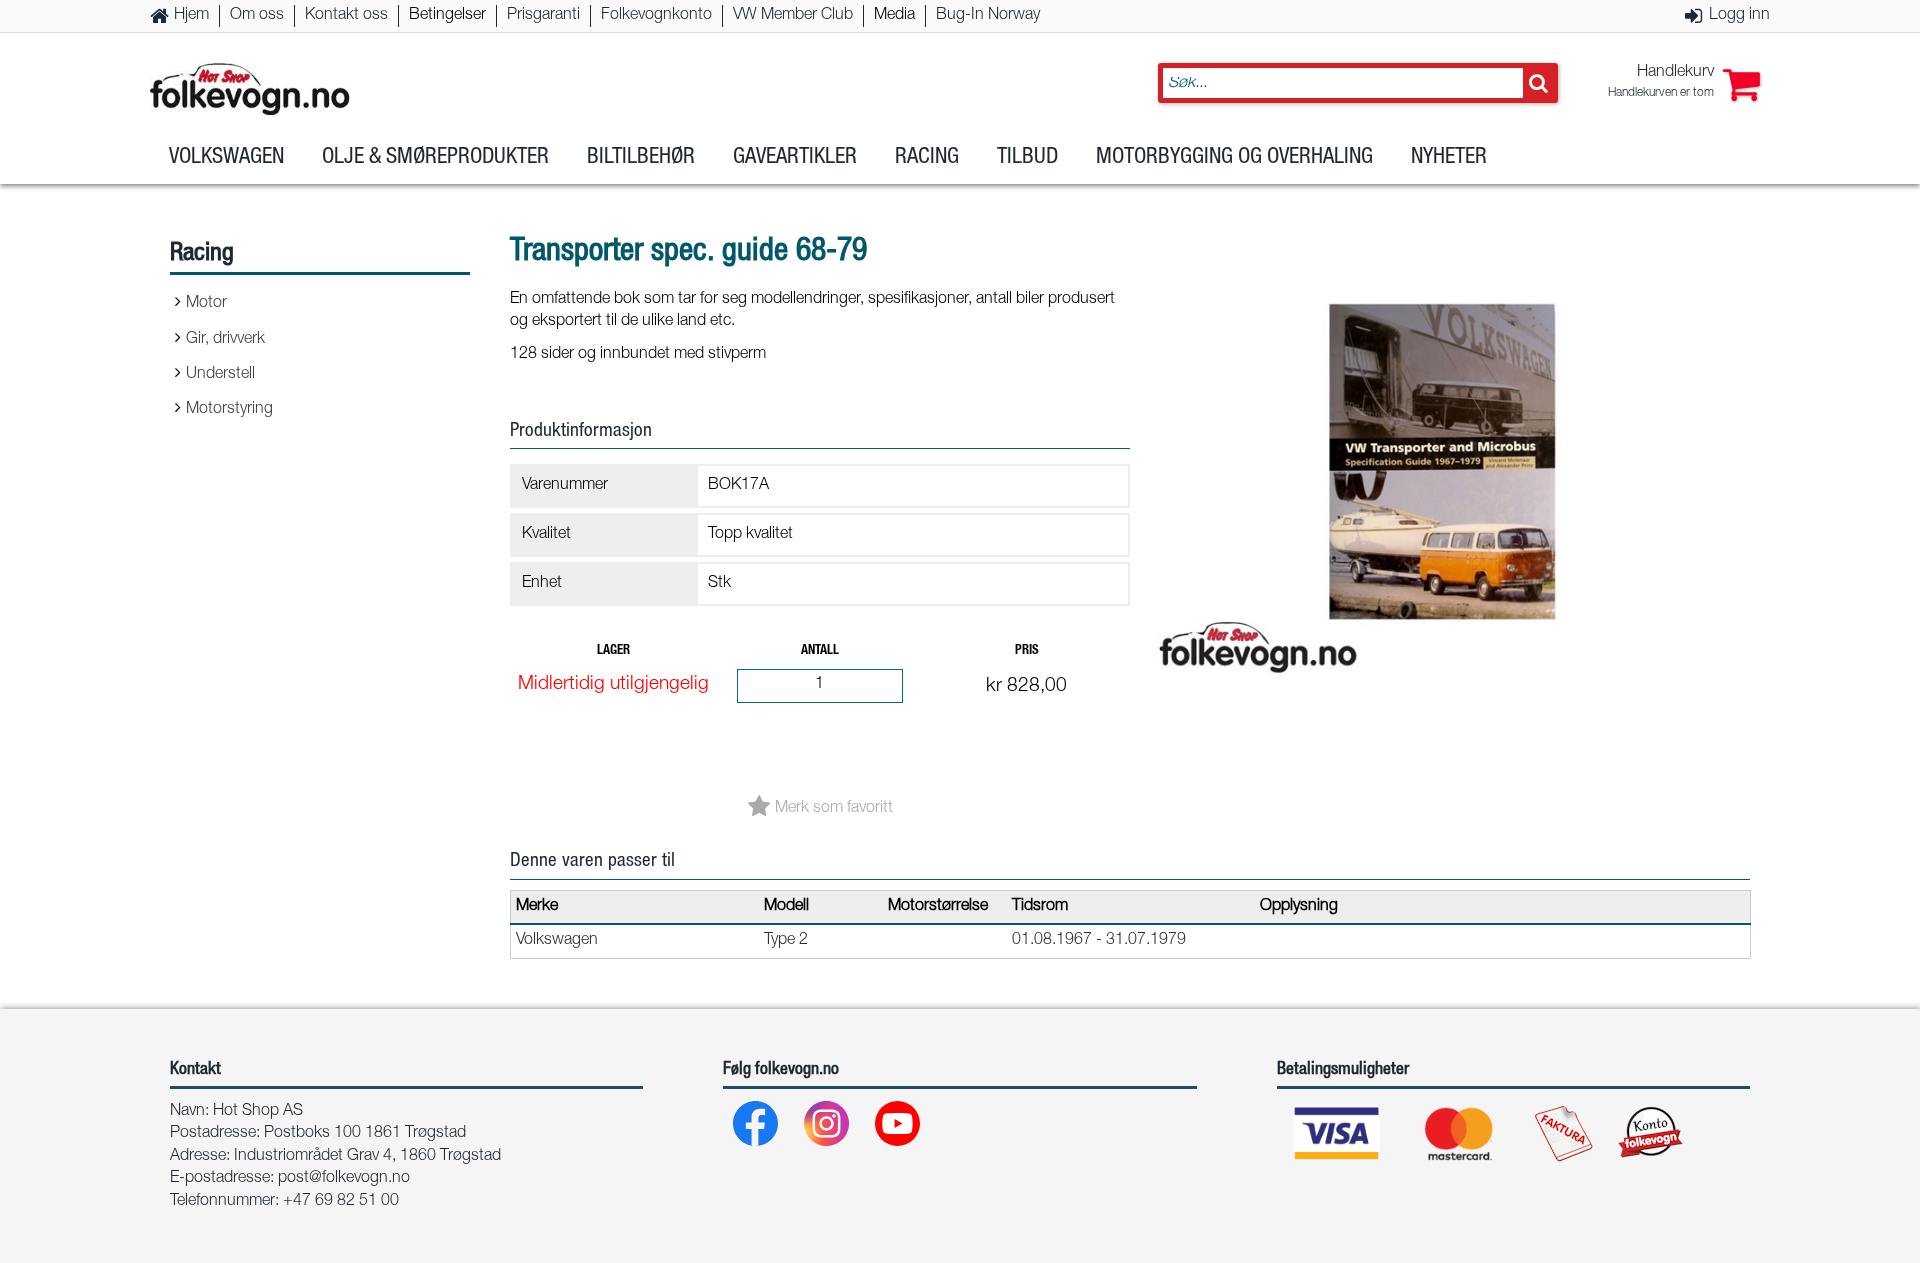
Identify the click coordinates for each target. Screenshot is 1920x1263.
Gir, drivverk (225, 340)
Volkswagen (226, 158)
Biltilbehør (641, 158)
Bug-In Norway (988, 16)
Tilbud (1027, 158)
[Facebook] (756, 1128)
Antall (820, 651)
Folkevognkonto (656, 16)
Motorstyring (229, 410)
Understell (220, 375)
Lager (613, 651)
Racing (927, 158)
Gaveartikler (795, 158)
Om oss (257, 16)
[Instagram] (827, 1128)
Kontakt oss (346, 16)
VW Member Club (793, 16)
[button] (1684, 83)
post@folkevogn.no (344, 1179)
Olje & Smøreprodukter (435, 158)
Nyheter (1449, 158)
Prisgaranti (543, 16)
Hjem (191, 16)
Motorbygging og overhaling (1234, 158)
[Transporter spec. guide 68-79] (1450, 704)
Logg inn (1739, 16)
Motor (206, 304)
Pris (1027, 651)
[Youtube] (898, 1128)
